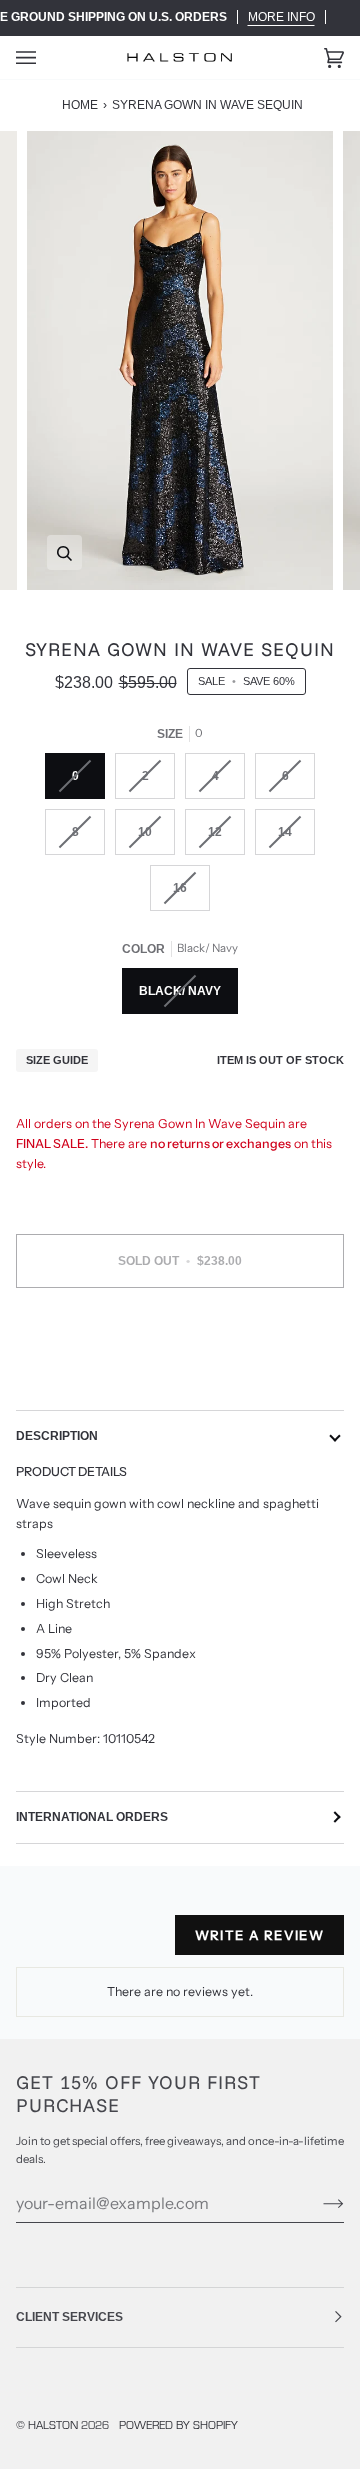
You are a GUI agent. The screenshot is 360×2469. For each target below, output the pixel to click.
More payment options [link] (180, 1379)
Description (57, 1436)
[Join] (317, 2203)
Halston (53, 2424)
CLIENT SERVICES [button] (69, 2317)
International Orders (92, 1817)
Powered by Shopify (178, 2424)
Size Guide (57, 1060)
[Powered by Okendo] (66, 1943)
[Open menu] (46, 57)
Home (80, 105)
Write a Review (259, 1935)
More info (281, 17)
